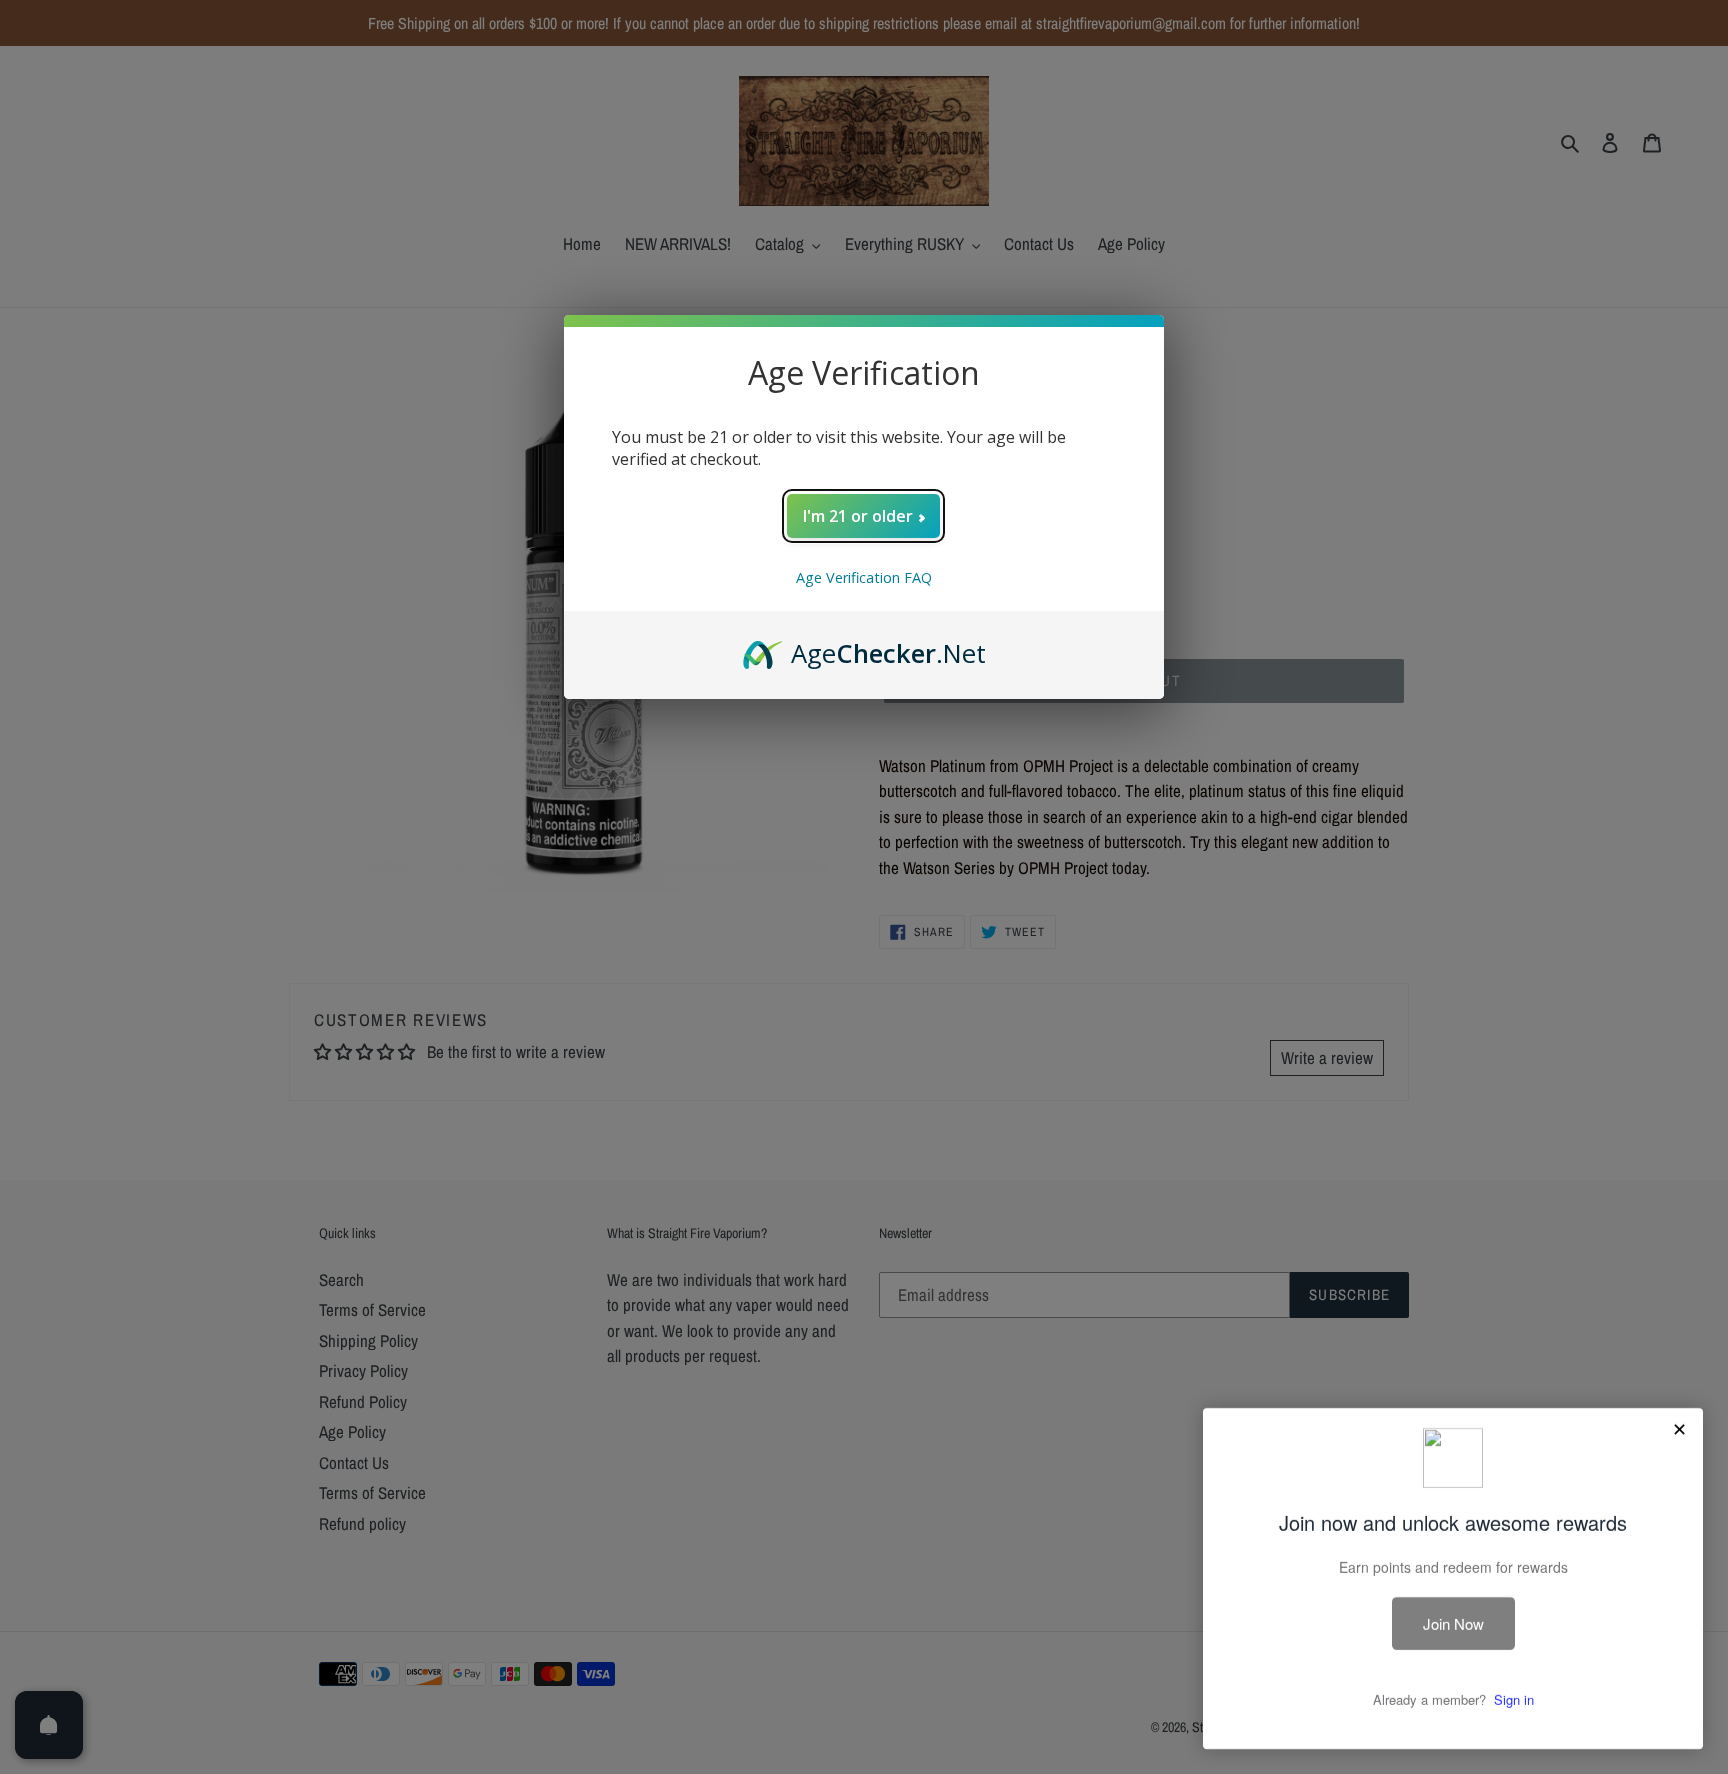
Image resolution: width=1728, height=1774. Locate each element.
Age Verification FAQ (864, 577)
